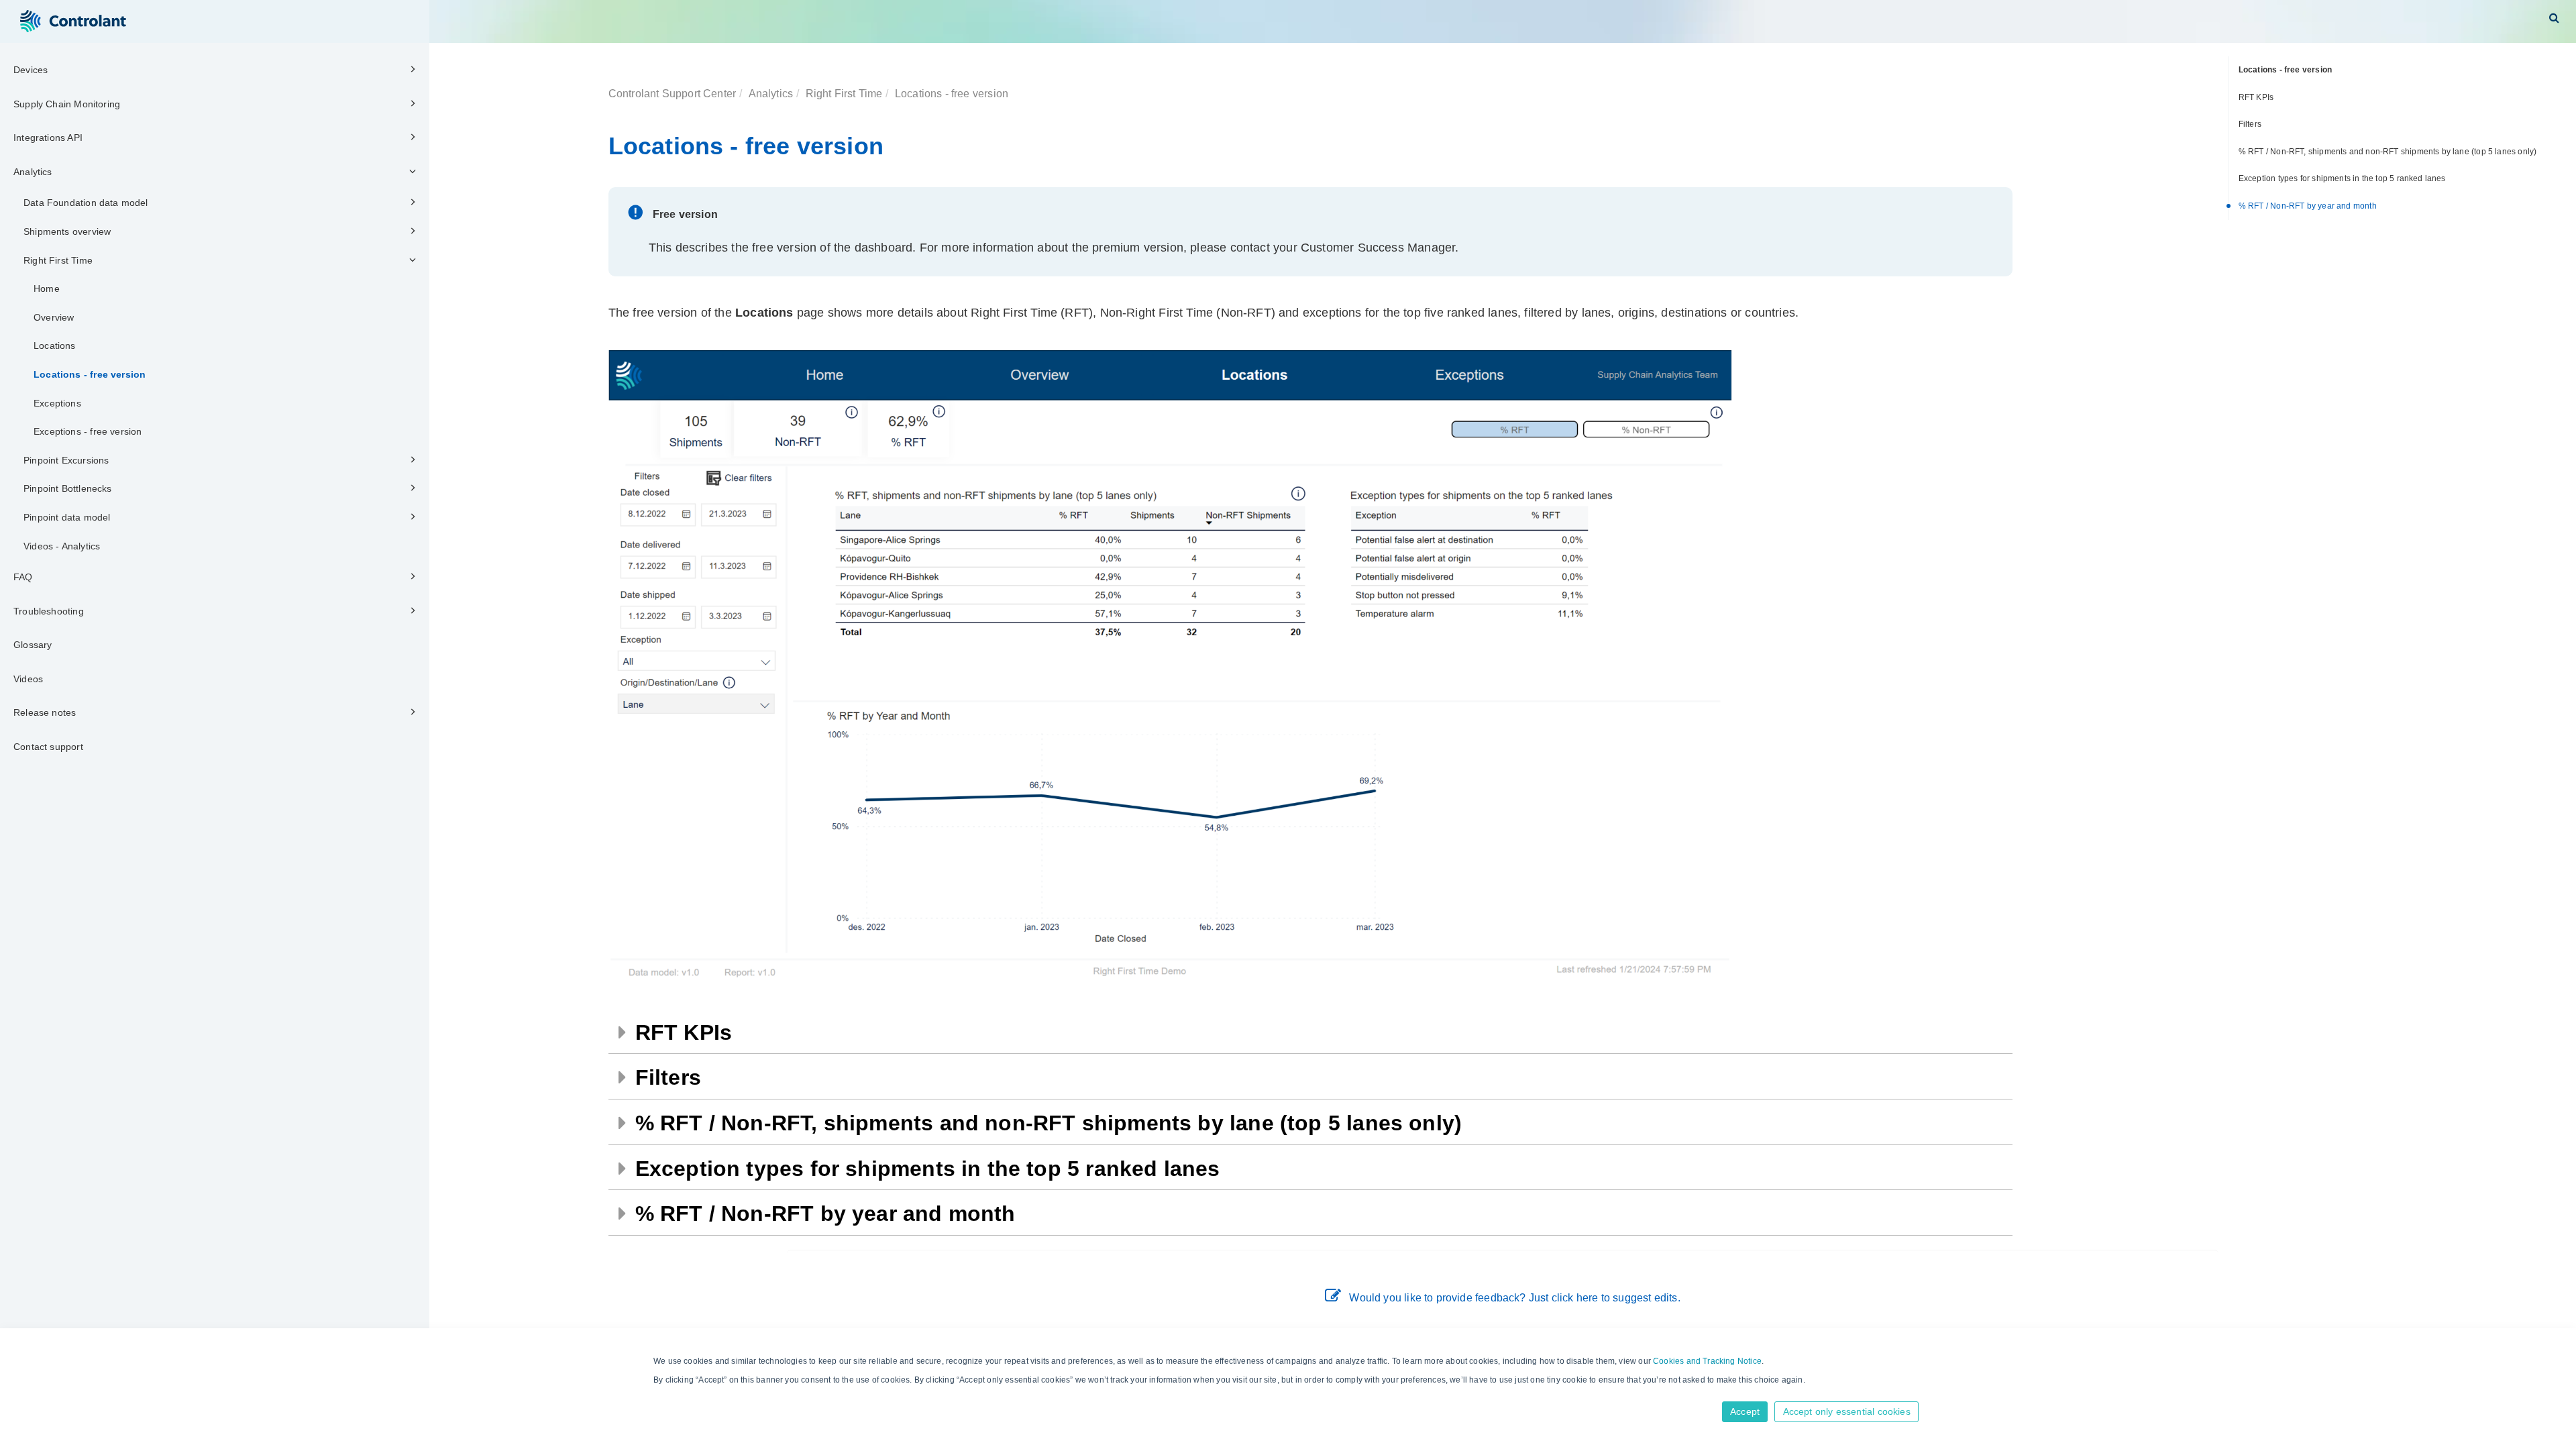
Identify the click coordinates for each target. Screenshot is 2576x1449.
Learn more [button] (677, 1393)
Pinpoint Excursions (66, 460)
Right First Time (58, 260)
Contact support (48, 747)
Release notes (45, 712)
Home (47, 288)
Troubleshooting (49, 611)
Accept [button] (1745, 1411)
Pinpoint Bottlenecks (68, 488)
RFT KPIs (2256, 97)
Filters (2250, 124)
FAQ (23, 577)
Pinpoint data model (67, 517)
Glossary (33, 645)
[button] (2554, 17)
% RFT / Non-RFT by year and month (2308, 206)
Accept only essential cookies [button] (1847, 1411)
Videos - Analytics (62, 546)
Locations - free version (90, 374)
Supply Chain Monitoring (67, 104)
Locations (55, 345)
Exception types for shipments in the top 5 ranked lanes (2342, 178)
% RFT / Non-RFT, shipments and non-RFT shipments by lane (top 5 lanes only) (2388, 152)
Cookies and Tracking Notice (1707, 1361)
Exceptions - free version (88, 431)
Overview (54, 317)
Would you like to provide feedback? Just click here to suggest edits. (1514, 1298)
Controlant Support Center (673, 93)
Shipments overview (67, 231)
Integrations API (48, 138)
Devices (31, 70)
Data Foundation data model (86, 203)
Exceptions (57, 403)
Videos (28, 679)
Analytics (33, 172)
